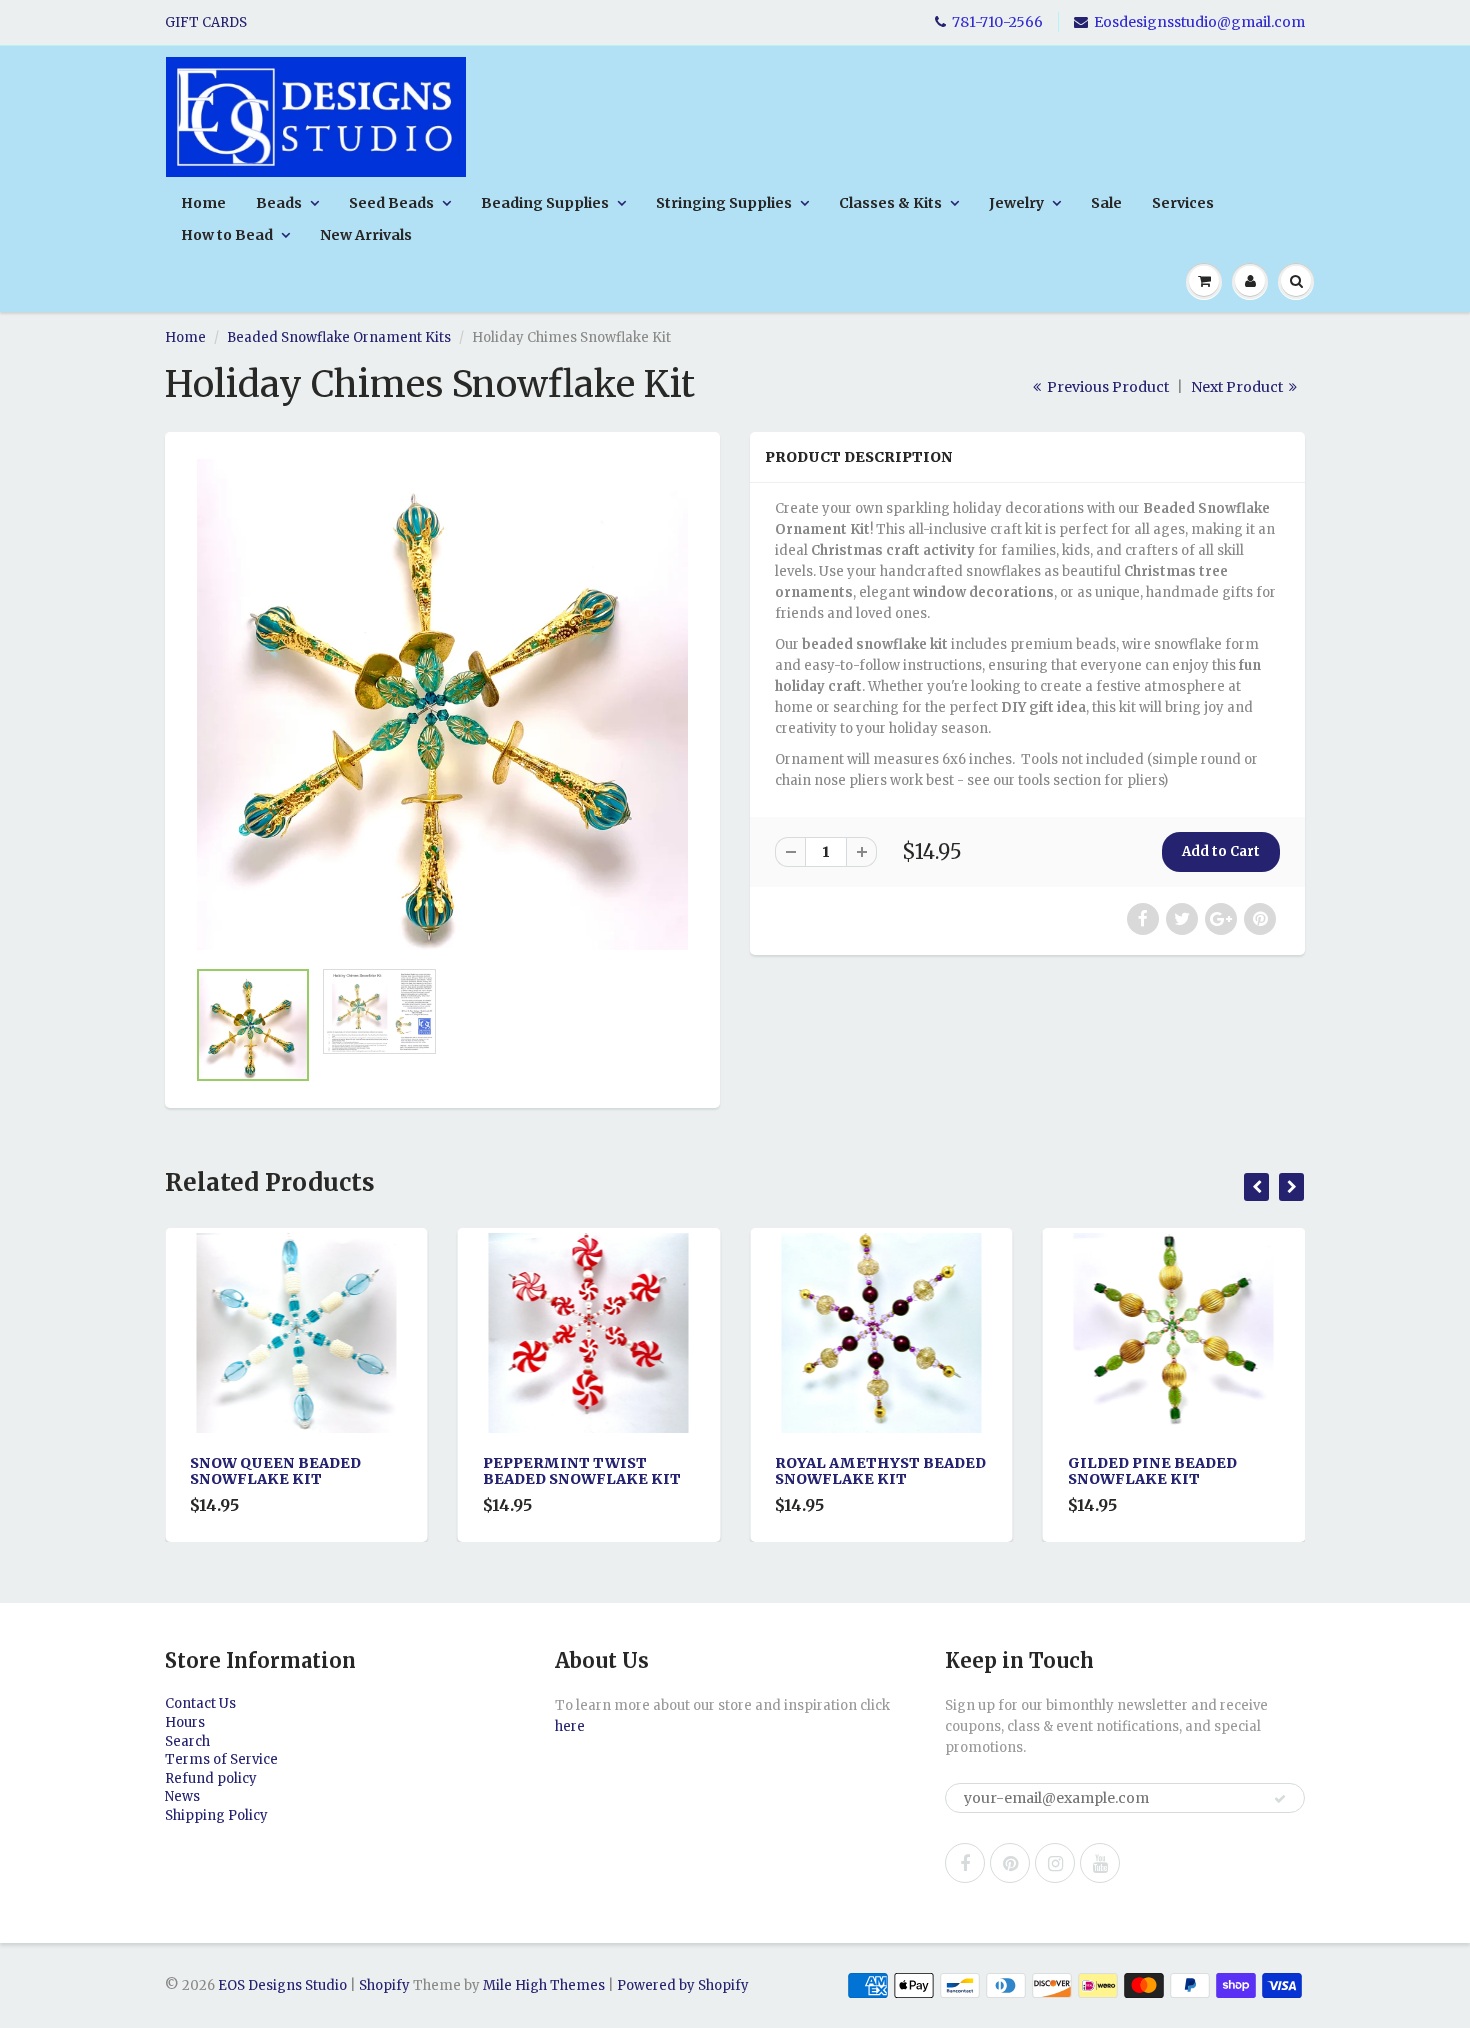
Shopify (384, 1985)
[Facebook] (965, 1863)
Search (187, 1741)
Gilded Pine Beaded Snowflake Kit (1152, 1471)
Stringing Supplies (724, 203)
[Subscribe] (1280, 1799)
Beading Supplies (545, 203)
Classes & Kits (890, 203)
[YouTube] (1100, 1863)
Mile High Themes (544, 1985)
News (182, 1796)
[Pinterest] (1010, 1863)
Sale (1106, 203)
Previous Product (1106, 387)
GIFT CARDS (206, 22)
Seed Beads (391, 203)
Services (1183, 203)
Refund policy (211, 1778)
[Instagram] (1055, 1863)
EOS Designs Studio (282, 1985)
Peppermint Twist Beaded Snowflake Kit (582, 1471)
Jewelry (1016, 203)
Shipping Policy (216, 1815)
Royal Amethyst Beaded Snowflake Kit (880, 1471)
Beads (279, 203)
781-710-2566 (997, 22)
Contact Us (200, 1703)
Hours (185, 1722)
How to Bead (227, 235)
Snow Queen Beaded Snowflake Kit (275, 1471)
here (570, 1726)
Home (203, 203)
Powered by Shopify (683, 1985)
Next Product (1238, 387)
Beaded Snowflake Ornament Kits (339, 337)
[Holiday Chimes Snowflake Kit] (442, 704)
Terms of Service (221, 1759)
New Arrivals (366, 235)
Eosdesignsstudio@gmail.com (1199, 22)
